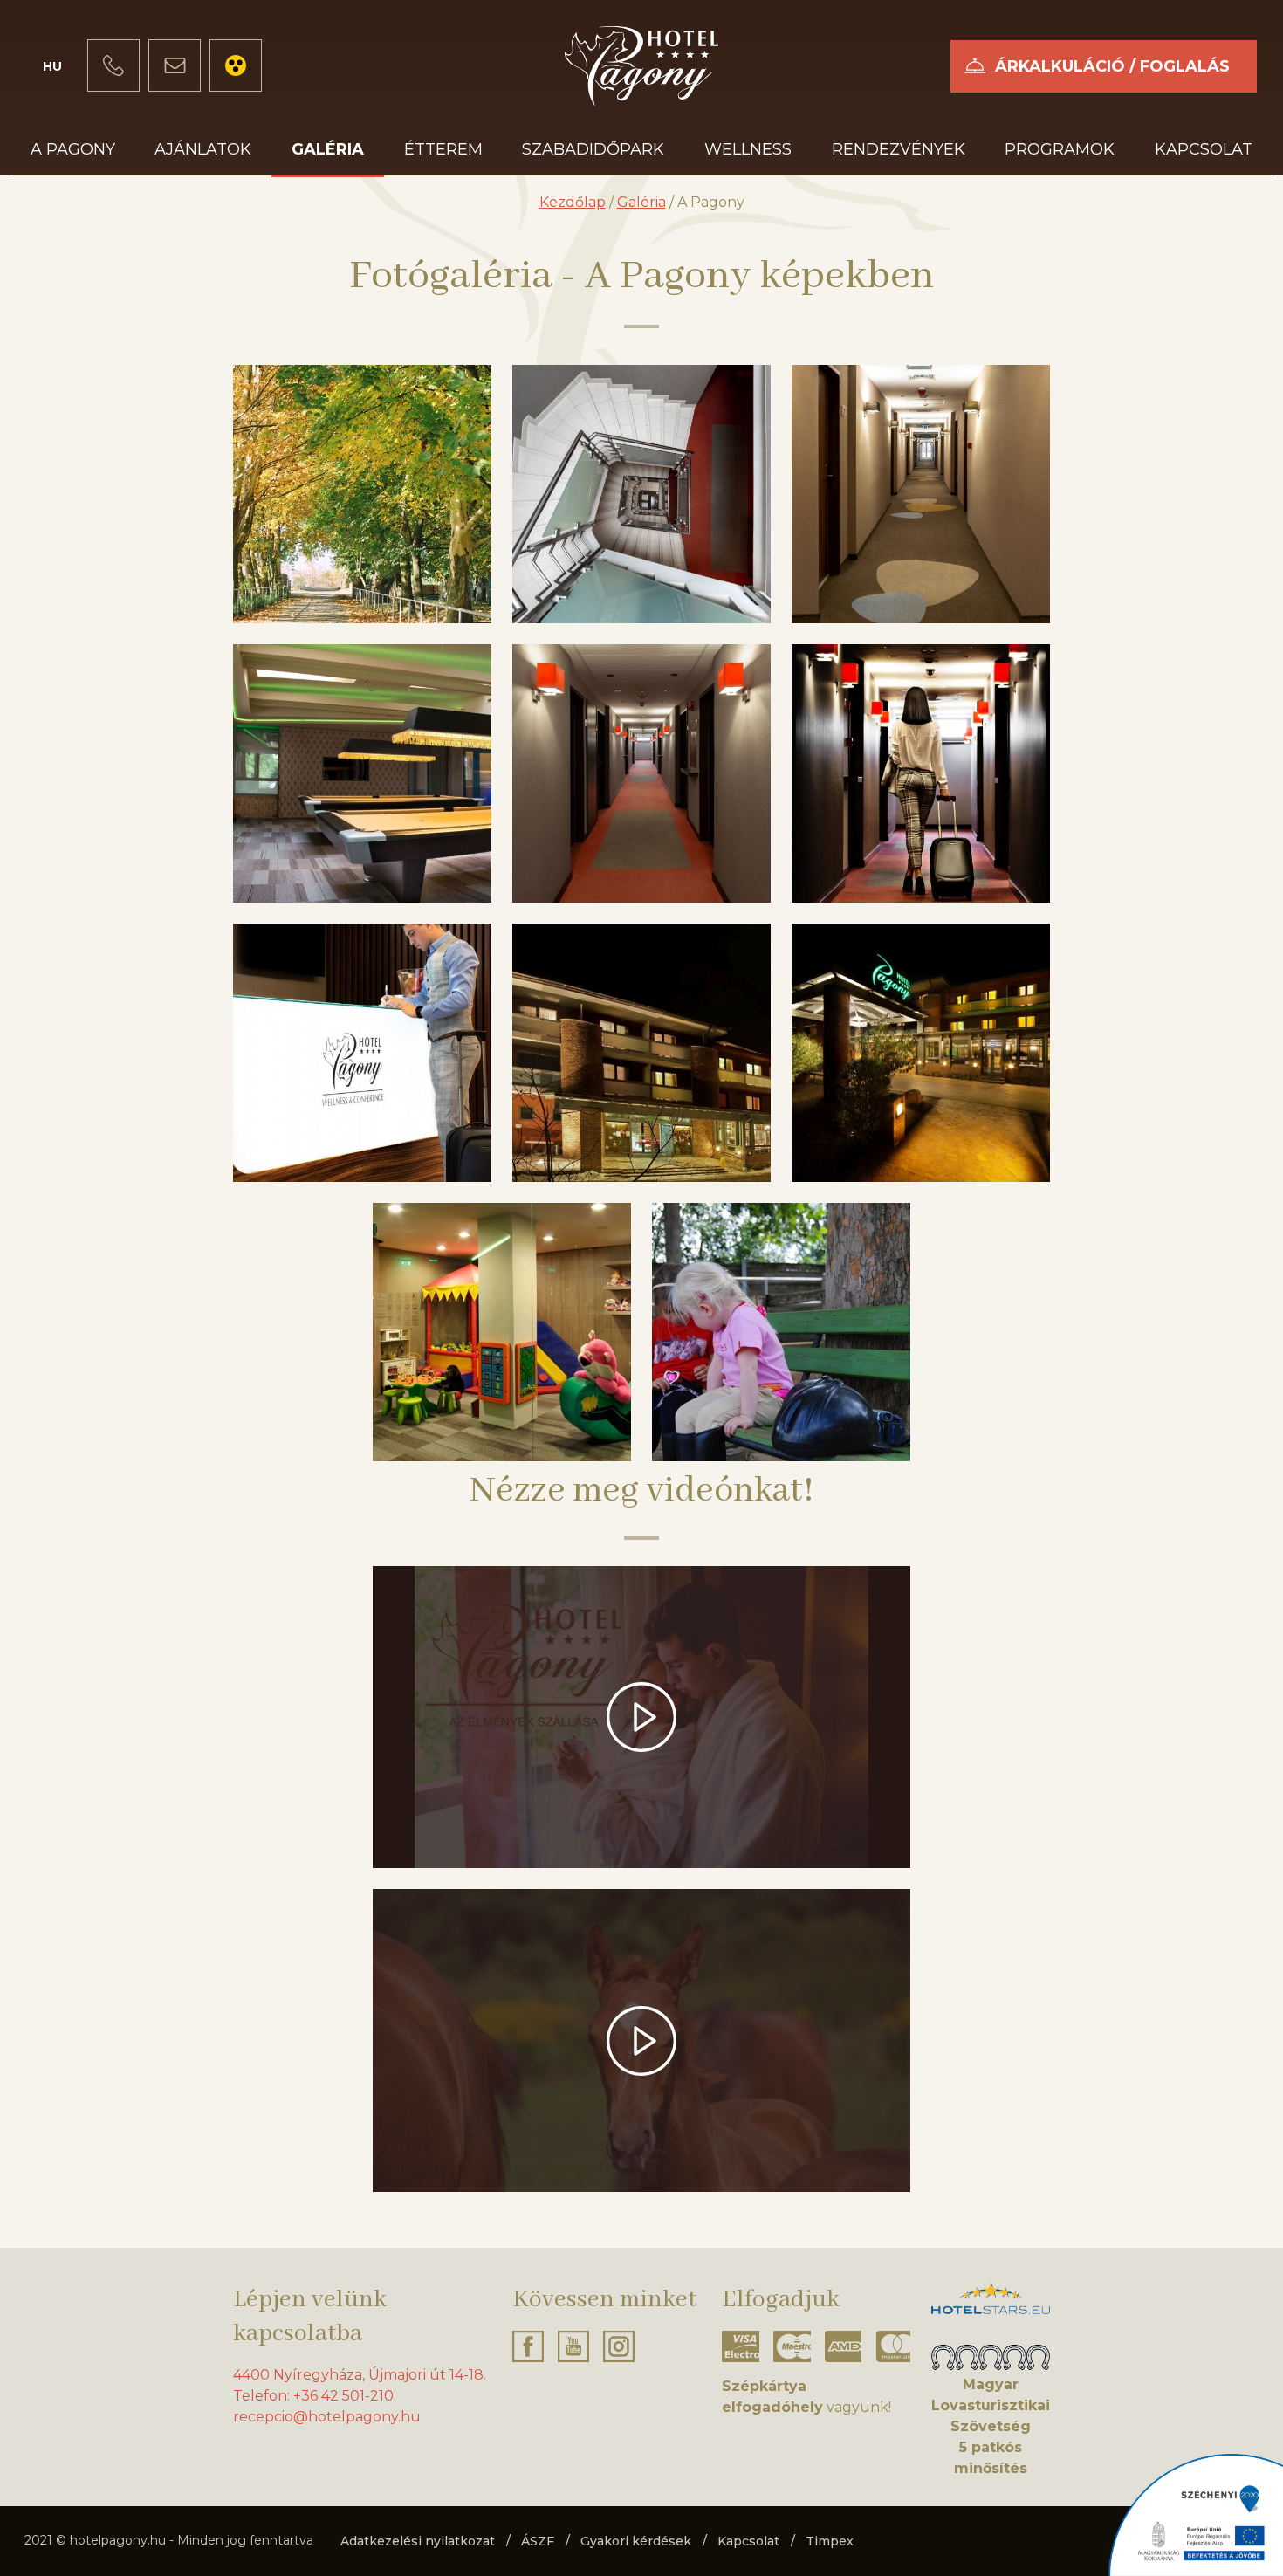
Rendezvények (899, 149)
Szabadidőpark (593, 149)
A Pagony (73, 149)
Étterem (443, 149)
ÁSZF (538, 2541)
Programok (1060, 149)
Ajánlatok (203, 149)
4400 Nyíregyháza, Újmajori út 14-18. (360, 2375)
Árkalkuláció (1112, 66)
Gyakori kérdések (636, 2541)
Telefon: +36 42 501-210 (313, 2396)
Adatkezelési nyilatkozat (418, 2541)
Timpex (830, 2541)
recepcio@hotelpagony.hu (327, 2417)
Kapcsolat (1204, 149)
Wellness (748, 149)
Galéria (328, 149)
